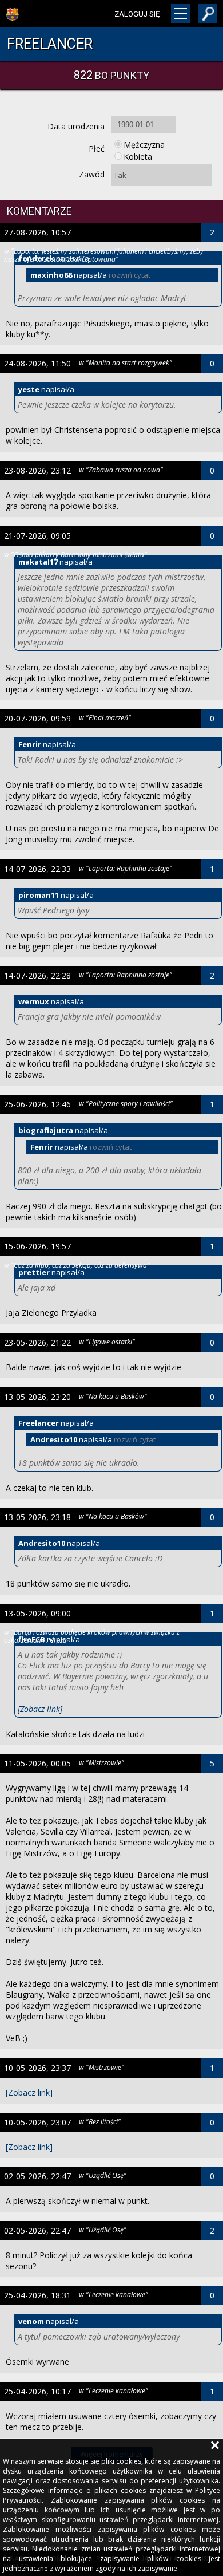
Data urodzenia (76, 126)
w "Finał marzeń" (105, 717)
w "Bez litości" (100, 2121)
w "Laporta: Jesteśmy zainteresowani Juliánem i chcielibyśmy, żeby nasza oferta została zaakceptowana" (104, 255)
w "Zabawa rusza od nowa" (121, 470)
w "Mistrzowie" (101, 1762)
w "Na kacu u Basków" (113, 1396)
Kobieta (138, 157)
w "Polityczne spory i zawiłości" (126, 1103)
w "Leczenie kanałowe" (114, 2294)
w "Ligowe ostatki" (107, 1342)
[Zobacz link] (40, 1709)
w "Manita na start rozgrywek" (126, 362)
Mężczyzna (144, 145)
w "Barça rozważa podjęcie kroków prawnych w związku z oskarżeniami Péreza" (92, 1636)
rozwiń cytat (130, 275)
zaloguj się (137, 14)
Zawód (92, 174)
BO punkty (111, 75)
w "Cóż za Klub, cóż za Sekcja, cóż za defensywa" (77, 1265)
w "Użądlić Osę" (103, 2175)
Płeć (97, 149)
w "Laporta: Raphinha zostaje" (126, 868)
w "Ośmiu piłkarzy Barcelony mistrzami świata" (75, 554)
